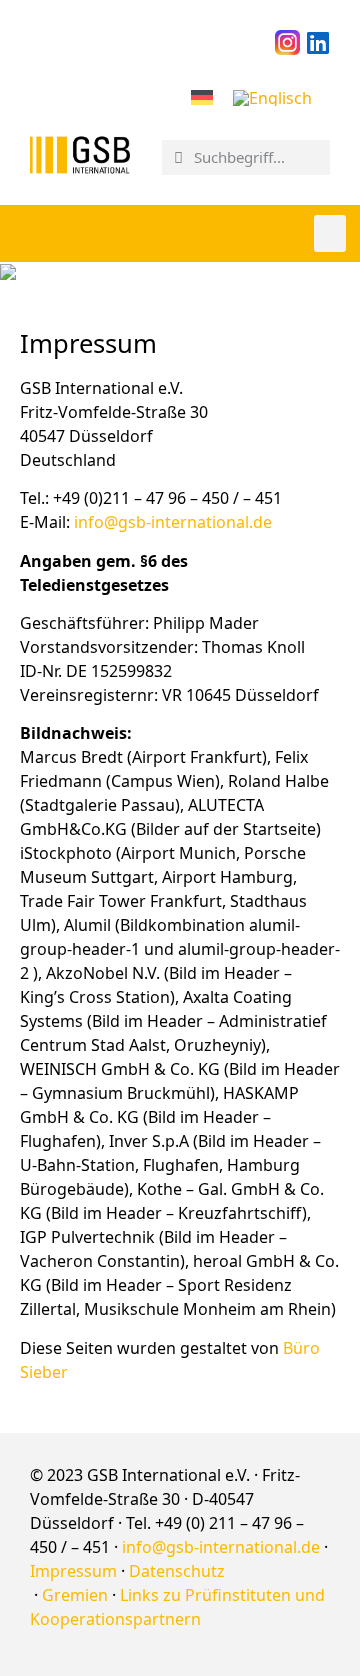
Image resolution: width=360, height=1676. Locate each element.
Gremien (75, 1595)
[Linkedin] (317, 42)
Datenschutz (177, 1571)
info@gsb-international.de (173, 522)
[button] (330, 234)
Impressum (73, 1571)
